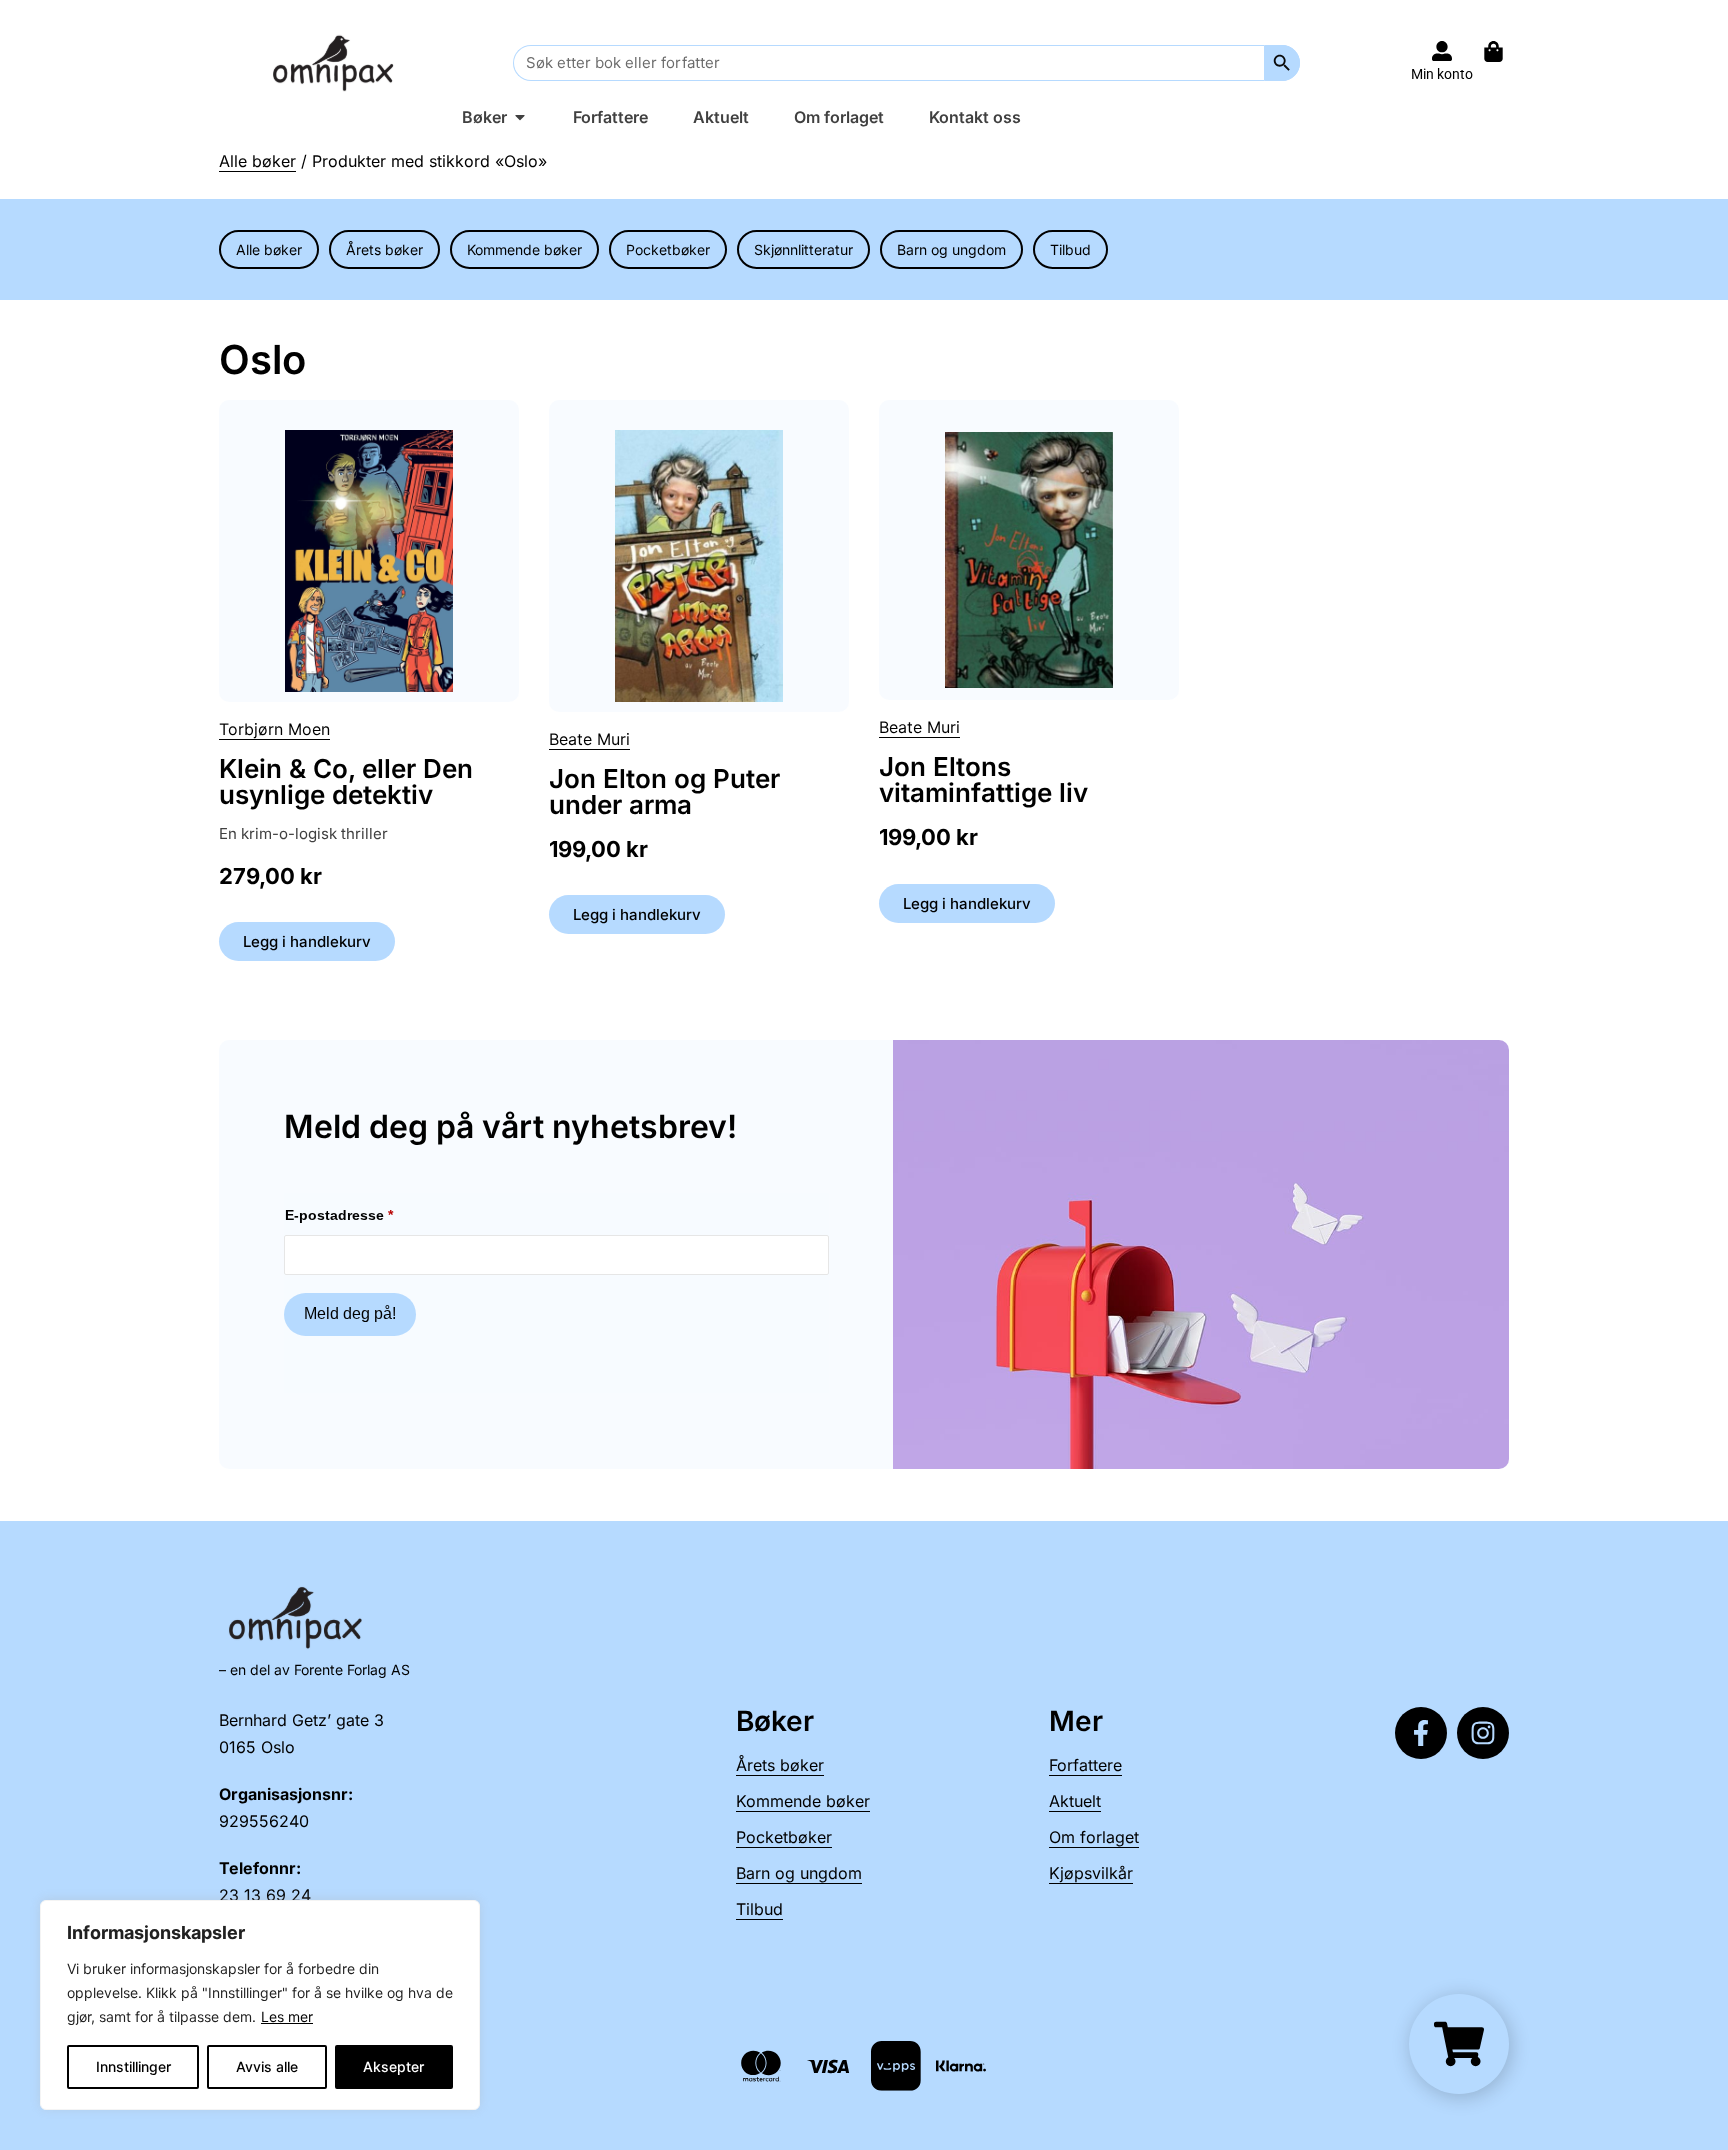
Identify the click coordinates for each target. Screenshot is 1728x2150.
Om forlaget (1094, 1837)
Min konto (1442, 74)
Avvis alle (267, 2066)
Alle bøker (257, 161)
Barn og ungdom (951, 249)
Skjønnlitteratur (803, 249)
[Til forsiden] (337, 62)
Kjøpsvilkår (1091, 1873)
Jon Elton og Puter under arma (664, 791)
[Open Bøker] (520, 117)
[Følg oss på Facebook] (1421, 1733)
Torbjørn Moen (274, 729)
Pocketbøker (668, 249)
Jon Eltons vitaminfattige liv (983, 779)
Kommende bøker (524, 249)
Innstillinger (133, 2066)
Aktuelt (1075, 1801)
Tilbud (1070, 249)
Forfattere (1085, 1765)
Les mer (287, 2016)
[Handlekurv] (1503, 51)
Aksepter (393, 2066)
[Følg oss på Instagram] (1483, 1733)
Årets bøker (384, 249)
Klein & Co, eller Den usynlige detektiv (346, 781)
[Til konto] (1442, 51)
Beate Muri (589, 739)
